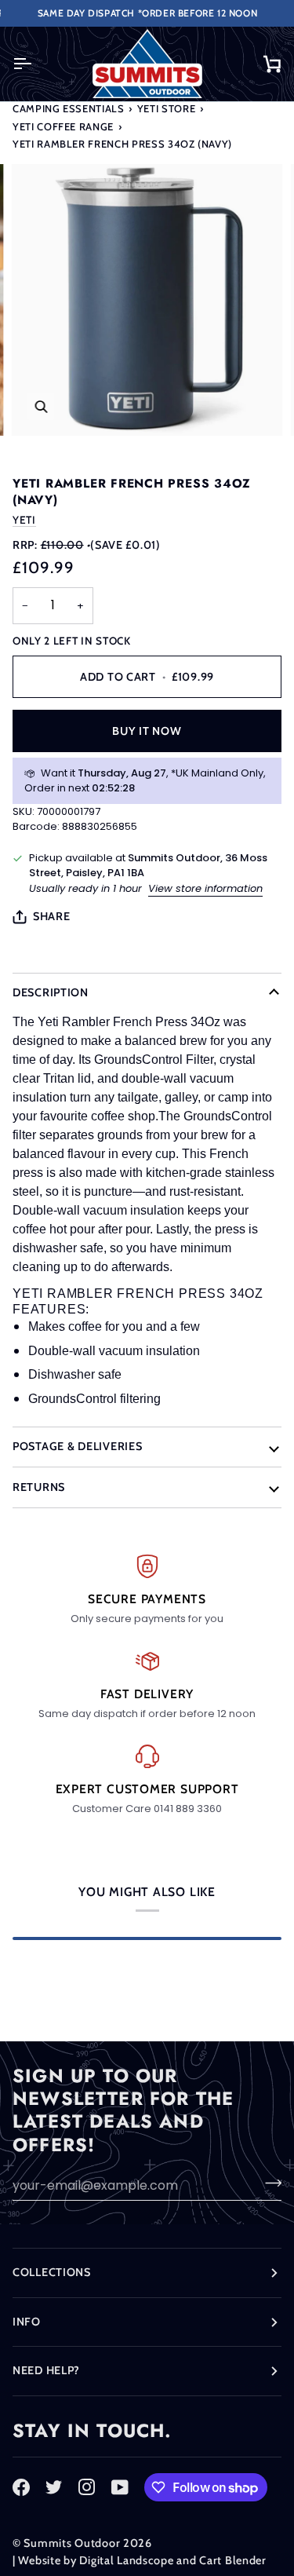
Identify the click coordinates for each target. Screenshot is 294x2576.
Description (51, 992)
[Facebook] (21, 2487)
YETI (24, 520)
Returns (39, 1487)
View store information (205, 888)
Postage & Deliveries (77, 1446)
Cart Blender (233, 2560)
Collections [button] (52, 2272)
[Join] (269, 2183)
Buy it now (147, 731)
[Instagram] (87, 2487)
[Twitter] (54, 2487)
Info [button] (27, 2322)
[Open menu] (36, 64)
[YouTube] (120, 2487)
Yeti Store (167, 108)
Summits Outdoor (72, 2543)
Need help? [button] (46, 2370)
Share (52, 916)
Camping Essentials (69, 108)
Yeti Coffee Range (63, 126)
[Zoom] (41, 406)
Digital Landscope (126, 2560)
